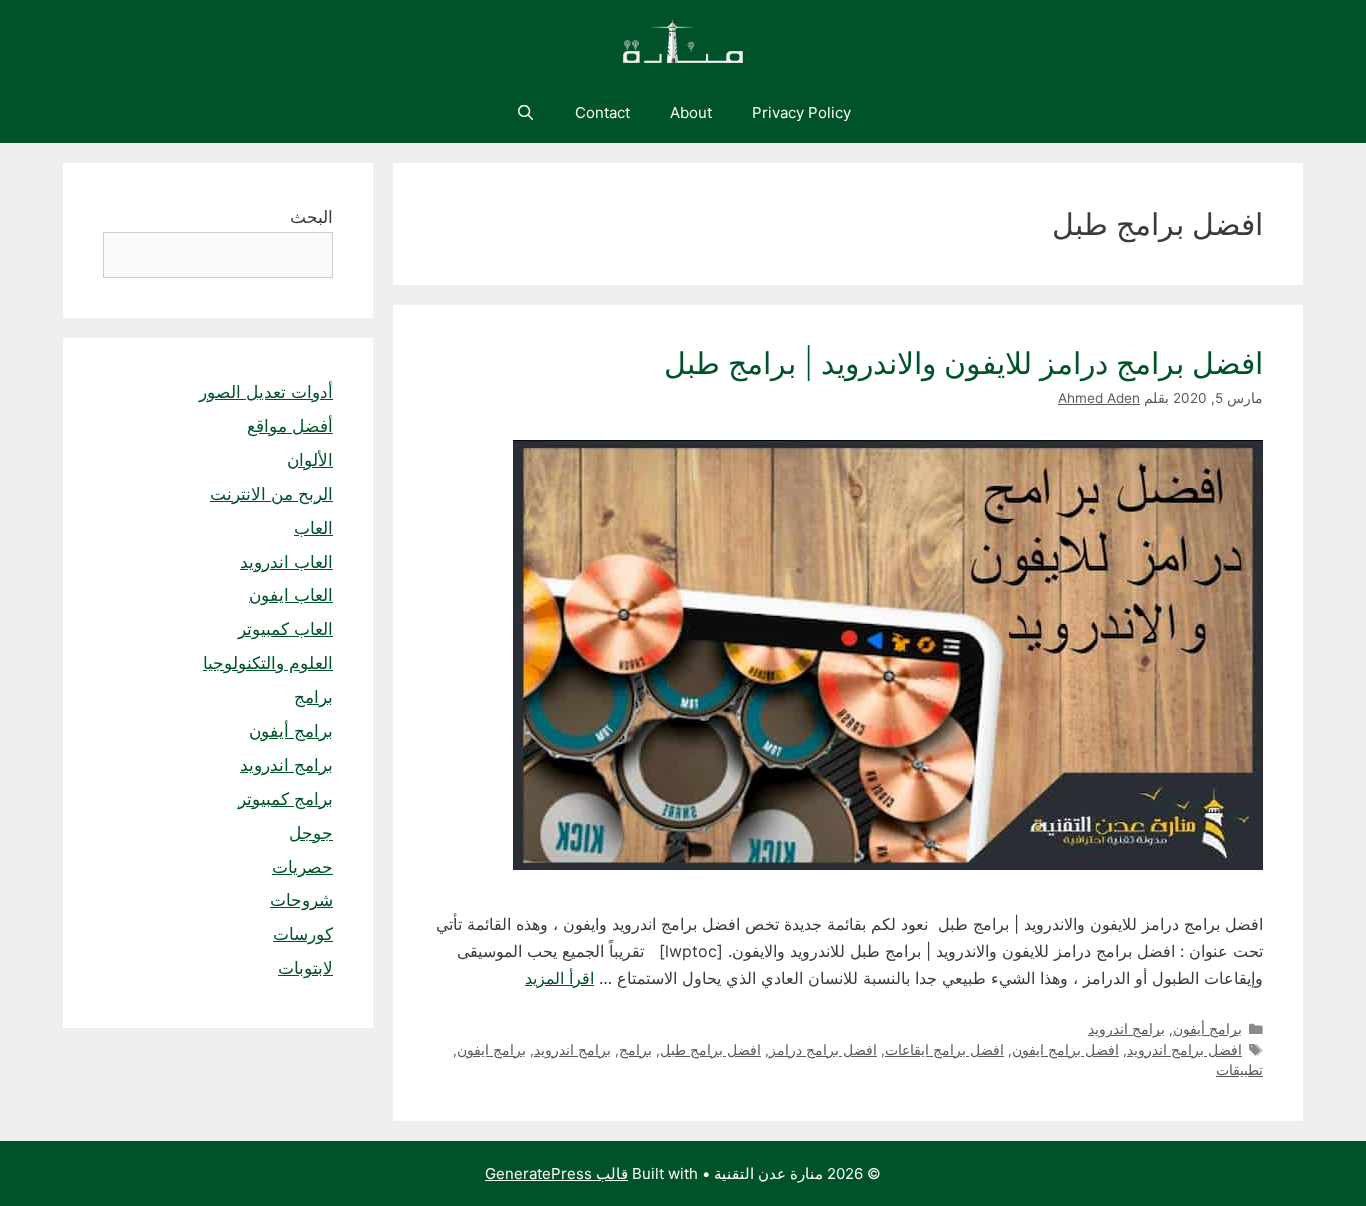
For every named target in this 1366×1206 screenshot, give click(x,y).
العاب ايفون (291, 595)
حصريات (302, 867)
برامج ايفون (491, 1050)
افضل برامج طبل (710, 1050)
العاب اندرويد (286, 562)
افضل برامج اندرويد (1184, 1050)
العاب (313, 528)
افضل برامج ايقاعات (944, 1050)
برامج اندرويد (1126, 1029)
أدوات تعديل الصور (266, 392)
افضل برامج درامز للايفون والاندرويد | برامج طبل (959, 363)
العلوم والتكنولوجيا (268, 663)
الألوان (310, 460)
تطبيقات (1239, 1070)
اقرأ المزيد (559, 978)
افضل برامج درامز (823, 1050)
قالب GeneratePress (556, 1173)
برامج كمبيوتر (285, 799)
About (691, 112)
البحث (311, 217)
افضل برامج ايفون (1065, 1050)
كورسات (303, 934)
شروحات (301, 900)
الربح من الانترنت (271, 494)
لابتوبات (305, 968)
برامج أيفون (1207, 1029)
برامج (635, 1050)
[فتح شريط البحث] (524, 113)
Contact (602, 112)
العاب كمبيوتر (285, 629)
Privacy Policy (801, 112)
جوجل (311, 833)
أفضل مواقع (290, 426)
